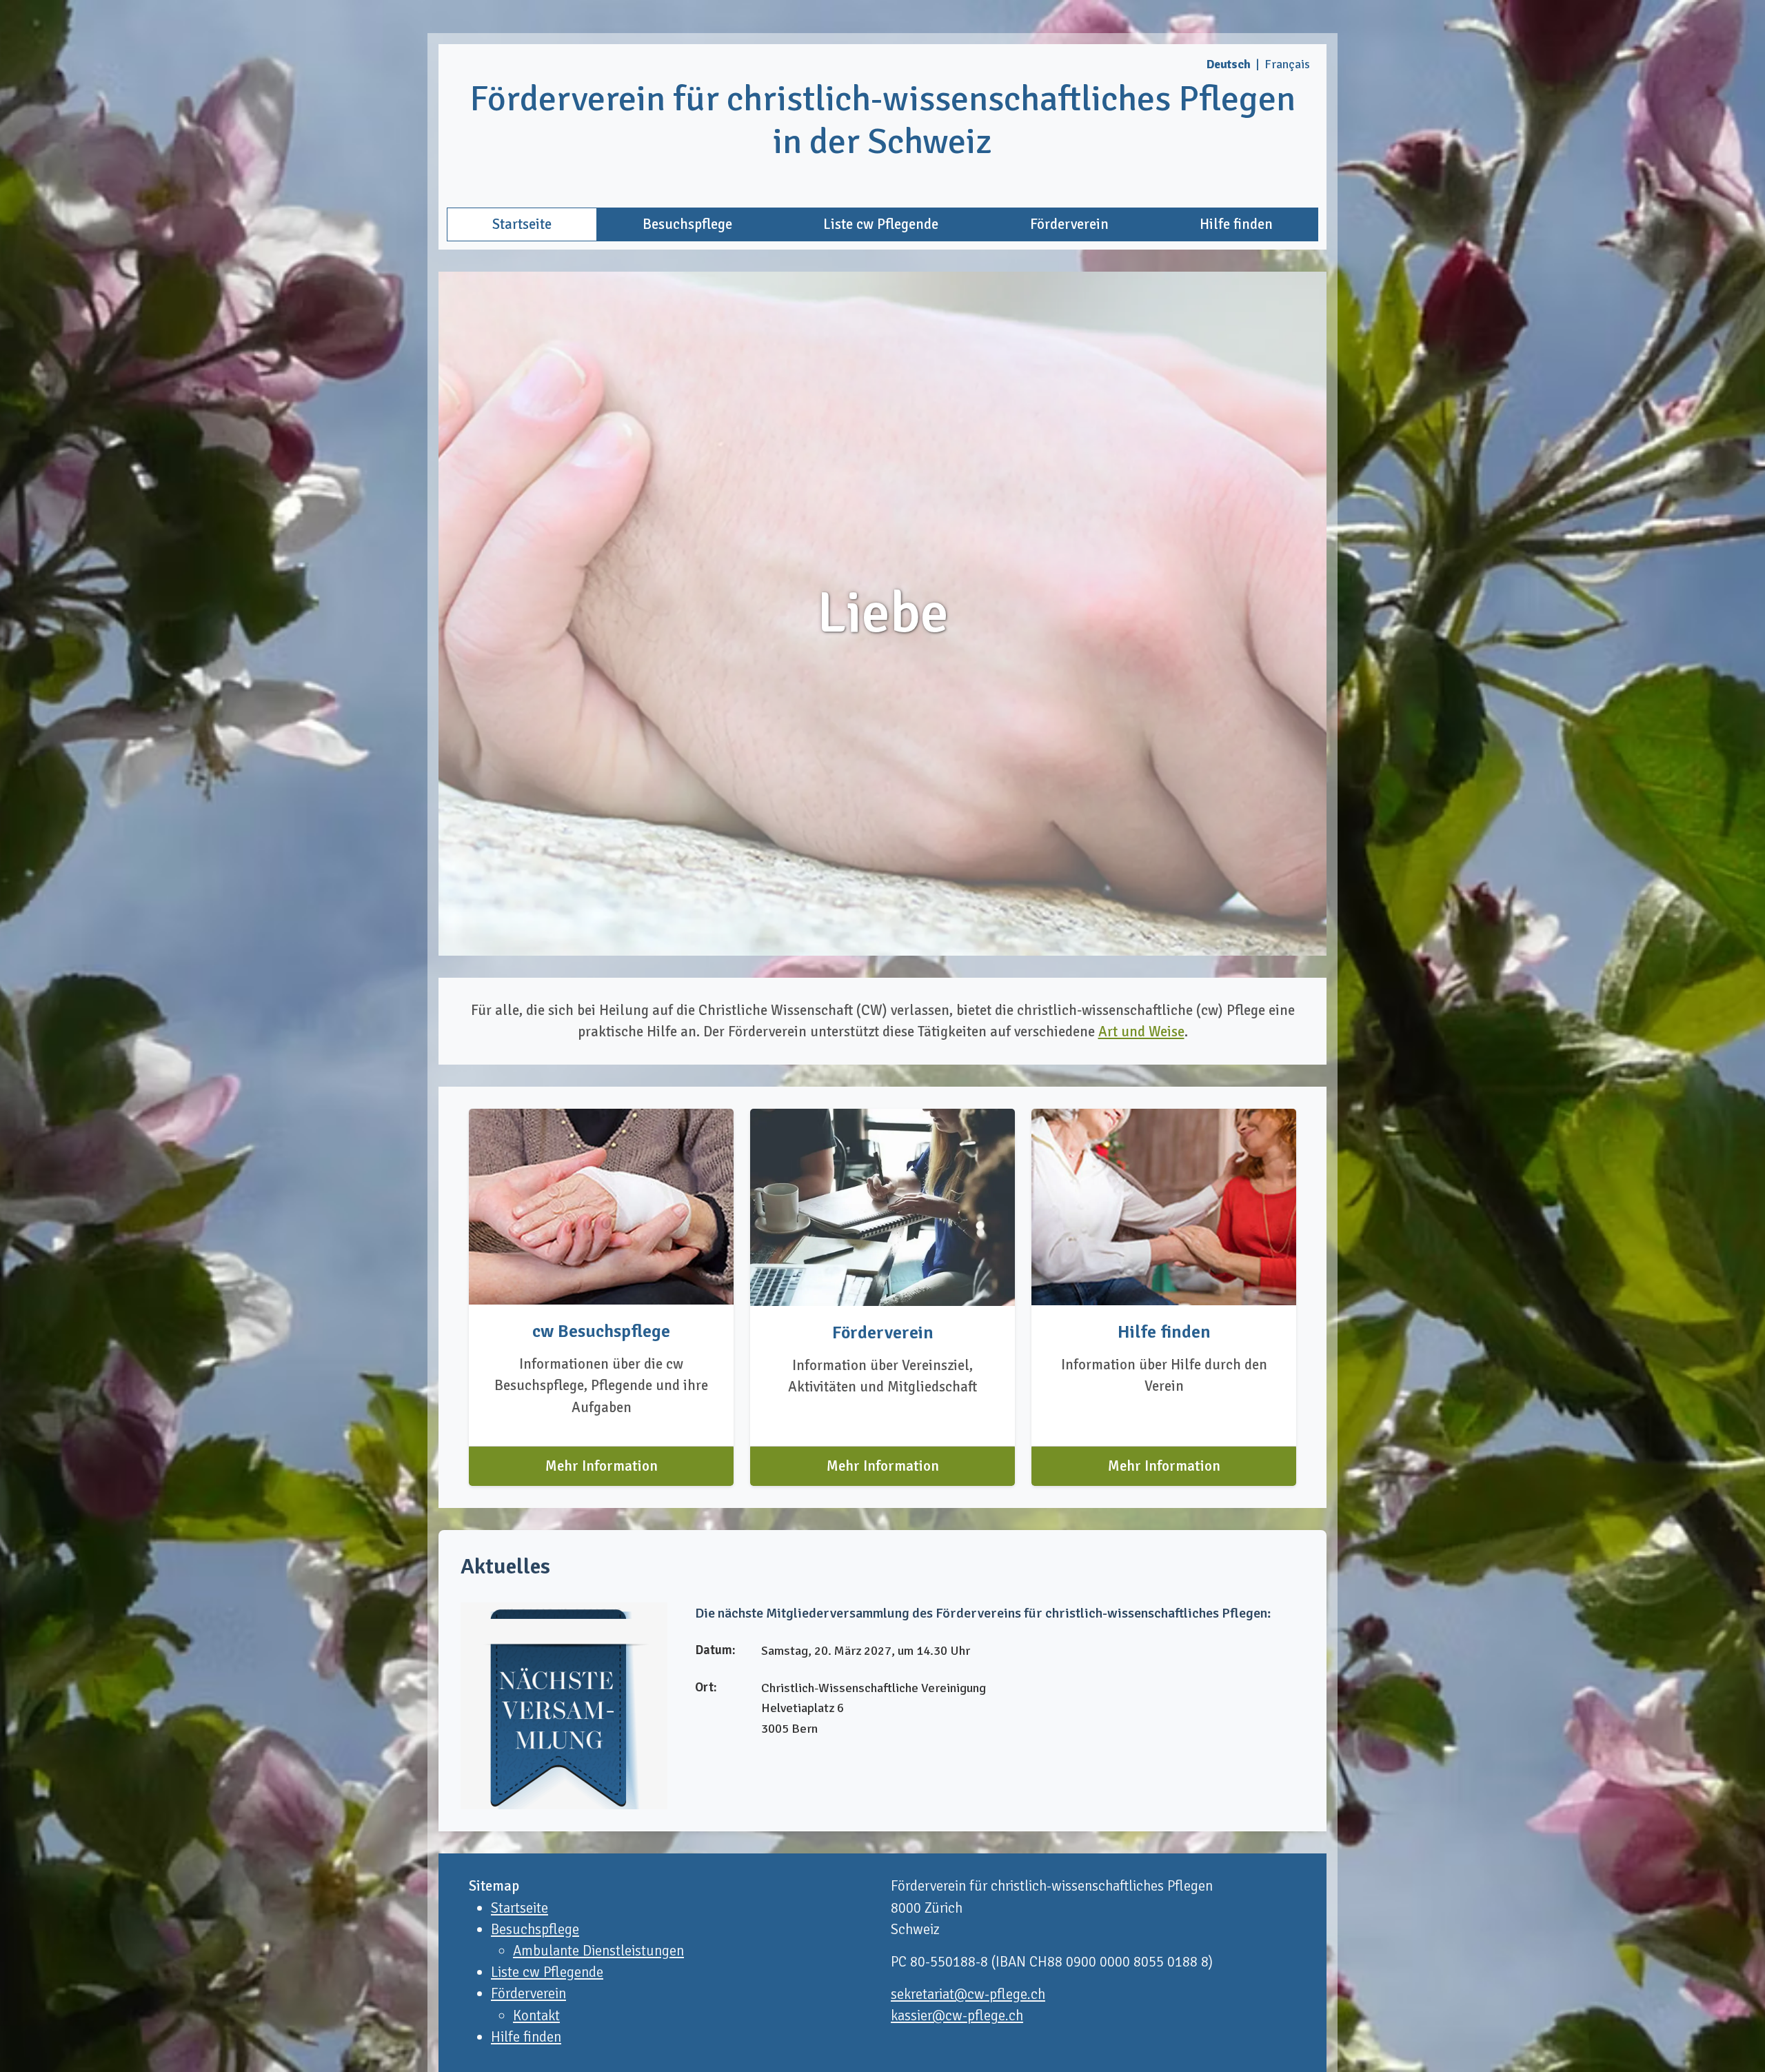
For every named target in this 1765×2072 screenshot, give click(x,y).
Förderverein (1069, 224)
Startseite (522, 224)
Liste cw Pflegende (881, 224)
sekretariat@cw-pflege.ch (968, 1994)
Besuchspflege (687, 224)
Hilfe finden (1236, 224)
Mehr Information (602, 1466)
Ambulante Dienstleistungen (598, 1951)
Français (1287, 64)
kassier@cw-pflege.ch (957, 2015)
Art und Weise (1141, 1032)
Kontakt (536, 2015)
